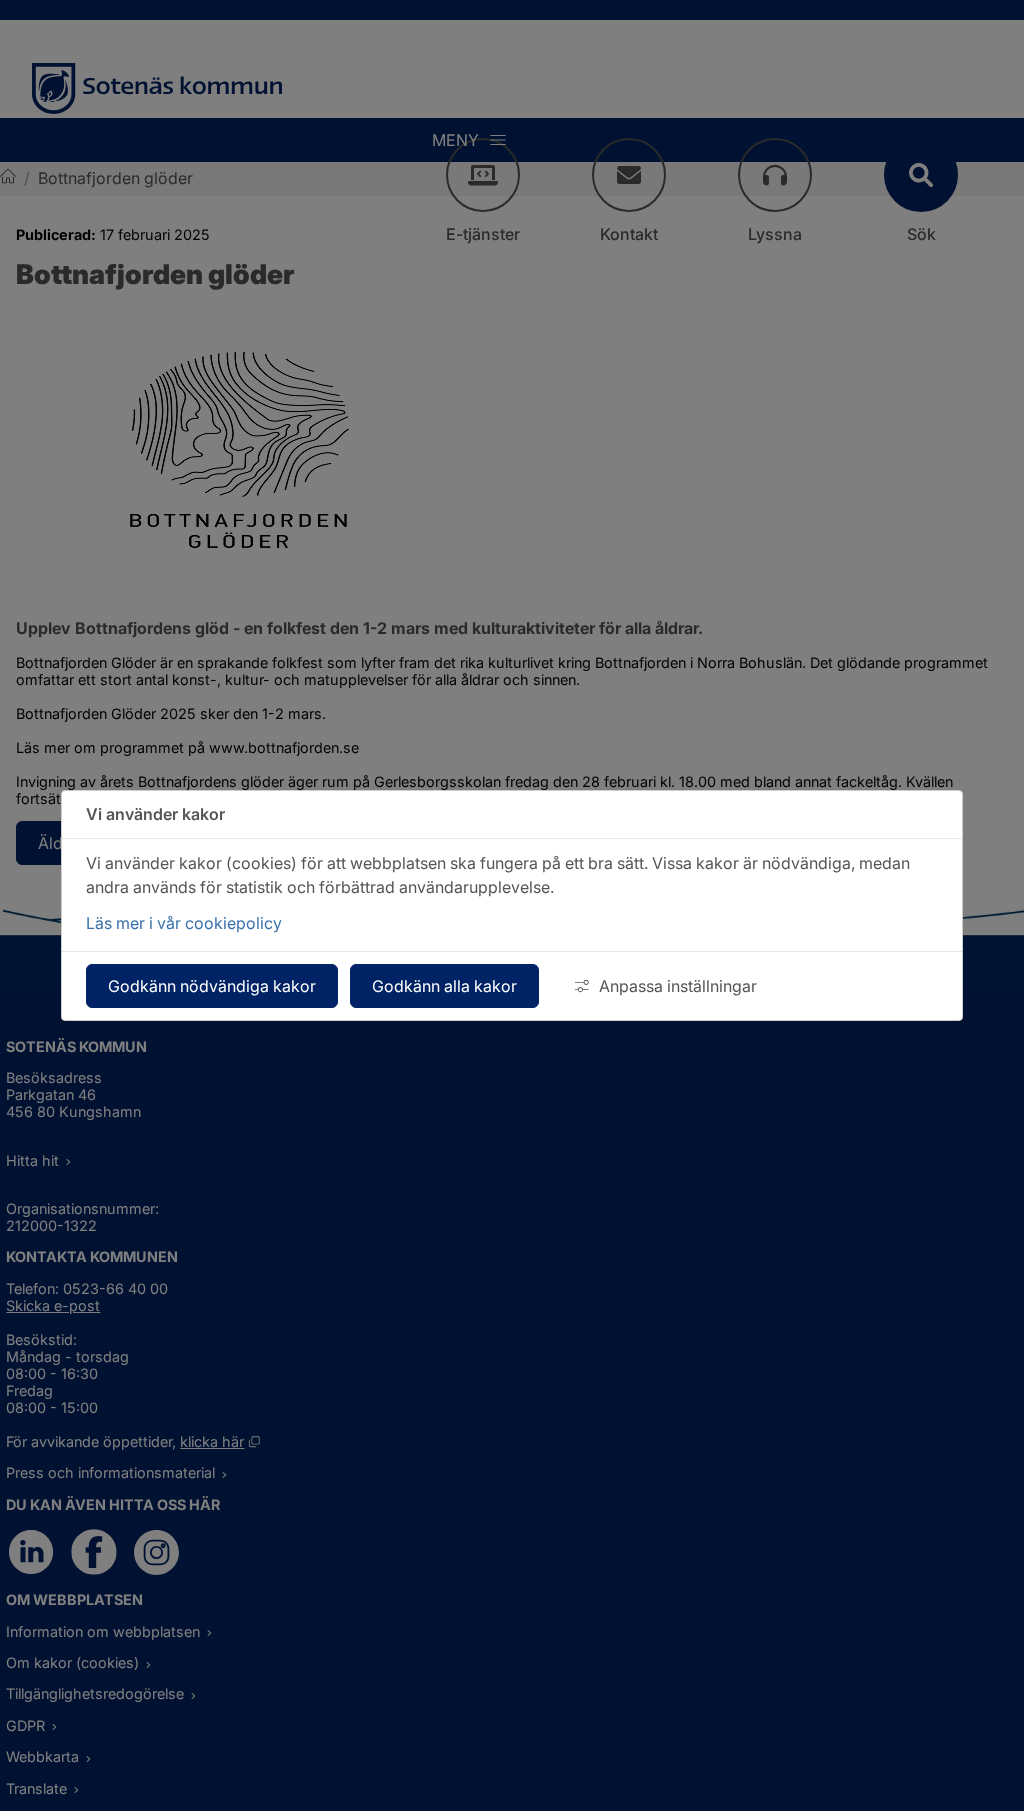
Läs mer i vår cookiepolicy (184, 923)
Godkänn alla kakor (444, 986)
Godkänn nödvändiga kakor (212, 986)
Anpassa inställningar (678, 986)
